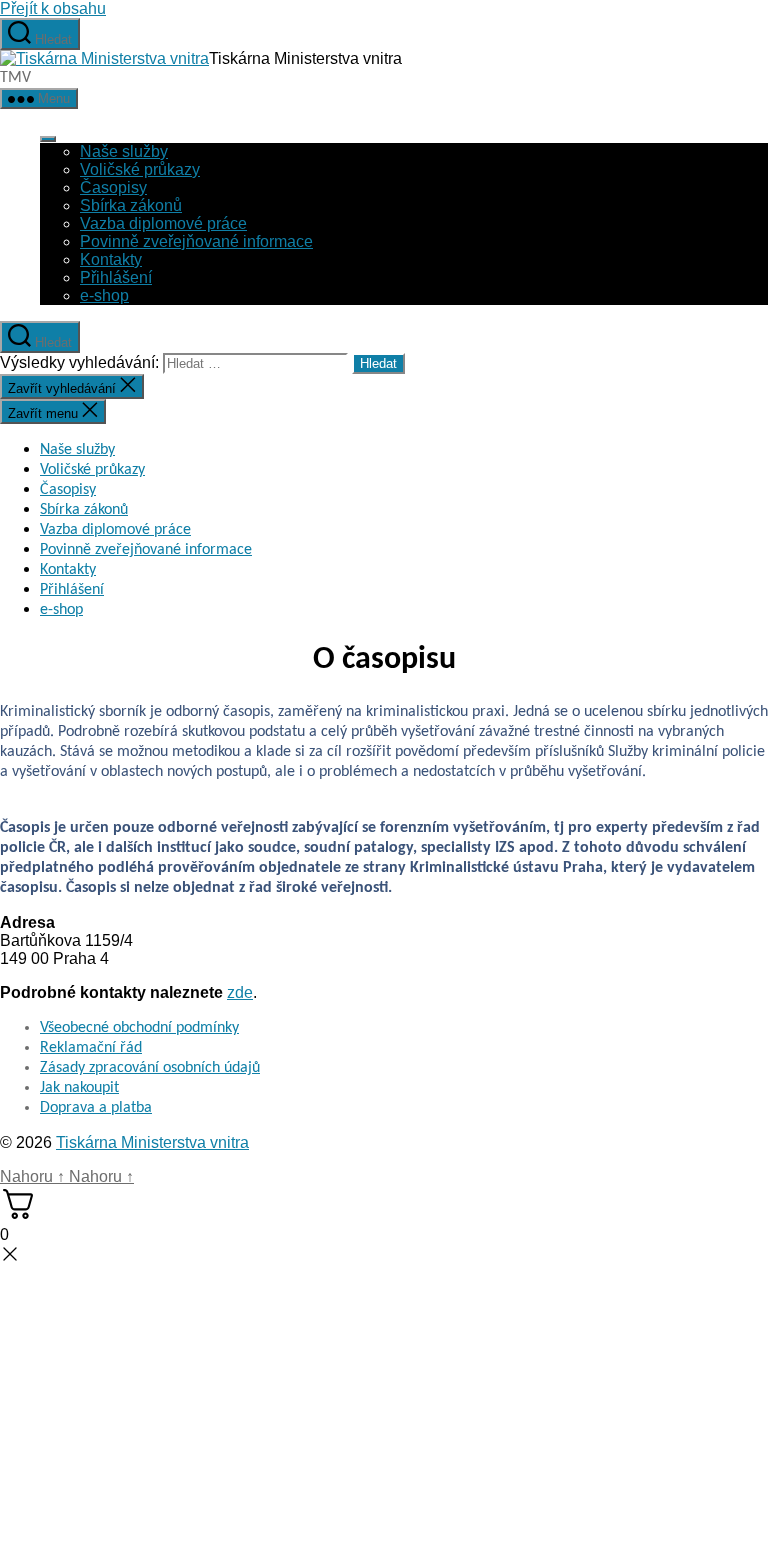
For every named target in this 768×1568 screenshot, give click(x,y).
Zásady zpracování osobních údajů (150, 1068)
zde (240, 992)
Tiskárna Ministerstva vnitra (152, 1142)
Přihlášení (116, 277)
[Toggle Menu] (48, 139)
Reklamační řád (91, 1048)
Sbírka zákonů (131, 205)
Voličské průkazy (140, 169)
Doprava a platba (96, 1108)
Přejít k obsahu (53, 8)
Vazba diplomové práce (163, 223)
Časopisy (113, 187)
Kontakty (111, 259)
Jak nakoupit (79, 1088)
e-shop (104, 295)
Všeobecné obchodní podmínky (139, 1028)
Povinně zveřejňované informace (196, 241)
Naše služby (124, 151)
